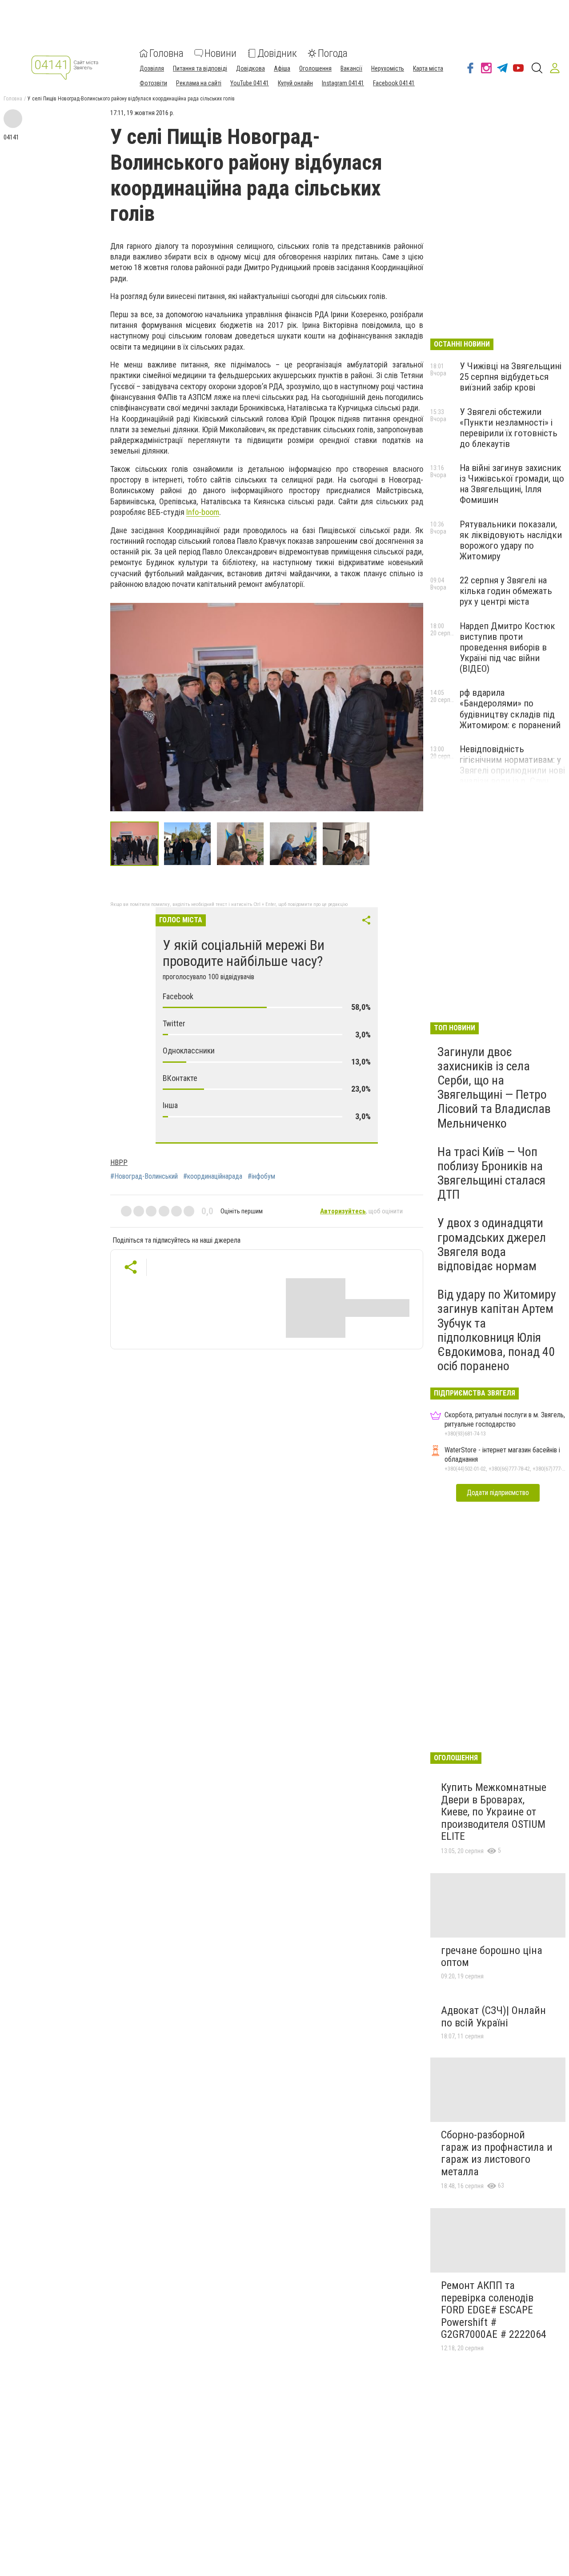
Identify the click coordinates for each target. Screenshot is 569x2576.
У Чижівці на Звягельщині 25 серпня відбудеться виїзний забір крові (511, 377)
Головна (166, 53)
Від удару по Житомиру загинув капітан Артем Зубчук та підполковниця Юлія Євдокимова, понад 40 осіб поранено (497, 1330)
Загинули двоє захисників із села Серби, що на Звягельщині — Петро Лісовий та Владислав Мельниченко (494, 1088)
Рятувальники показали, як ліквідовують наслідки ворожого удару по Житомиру (511, 540)
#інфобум (261, 1176)
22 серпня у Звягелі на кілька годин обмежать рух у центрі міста (506, 591)
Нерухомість (388, 68)
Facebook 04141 (394, 83)
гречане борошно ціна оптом (492, 1957)
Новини (220, 53)
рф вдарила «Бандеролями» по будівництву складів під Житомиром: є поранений (510, 709)
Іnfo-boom (203, 512)
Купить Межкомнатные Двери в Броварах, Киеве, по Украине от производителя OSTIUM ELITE (494, 1812)
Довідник (277, 53)
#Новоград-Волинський (144, 1176)
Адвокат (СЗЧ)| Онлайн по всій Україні (493, 2017)
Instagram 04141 (343, 83)
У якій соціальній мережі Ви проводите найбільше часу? (244, 953)
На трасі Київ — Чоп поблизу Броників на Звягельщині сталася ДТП (491, 1173)
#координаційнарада (213, 1176)
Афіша (282, 68)
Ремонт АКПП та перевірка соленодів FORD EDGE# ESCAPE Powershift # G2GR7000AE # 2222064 (494, 2310)
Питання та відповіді (200, 68)
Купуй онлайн (295, 83)
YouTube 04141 (250, 83)
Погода (333, 53)
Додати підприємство (498, 1493)
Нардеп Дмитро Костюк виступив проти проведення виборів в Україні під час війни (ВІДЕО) (507, 648)
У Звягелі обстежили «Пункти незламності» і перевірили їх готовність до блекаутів (509, 428)
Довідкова (250, 68)
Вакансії (351, 68)
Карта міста (428, 68)
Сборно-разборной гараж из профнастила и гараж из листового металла (497, 2153)
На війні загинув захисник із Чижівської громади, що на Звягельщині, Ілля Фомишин (512, 484)
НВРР (119, 1162)
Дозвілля (152, 68)
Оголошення (315, 68)
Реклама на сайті (199, 83)
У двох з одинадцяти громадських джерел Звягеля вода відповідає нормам (492, 1244)
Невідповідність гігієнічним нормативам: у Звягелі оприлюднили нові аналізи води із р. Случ (512, 765)
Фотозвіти (153, 83)
